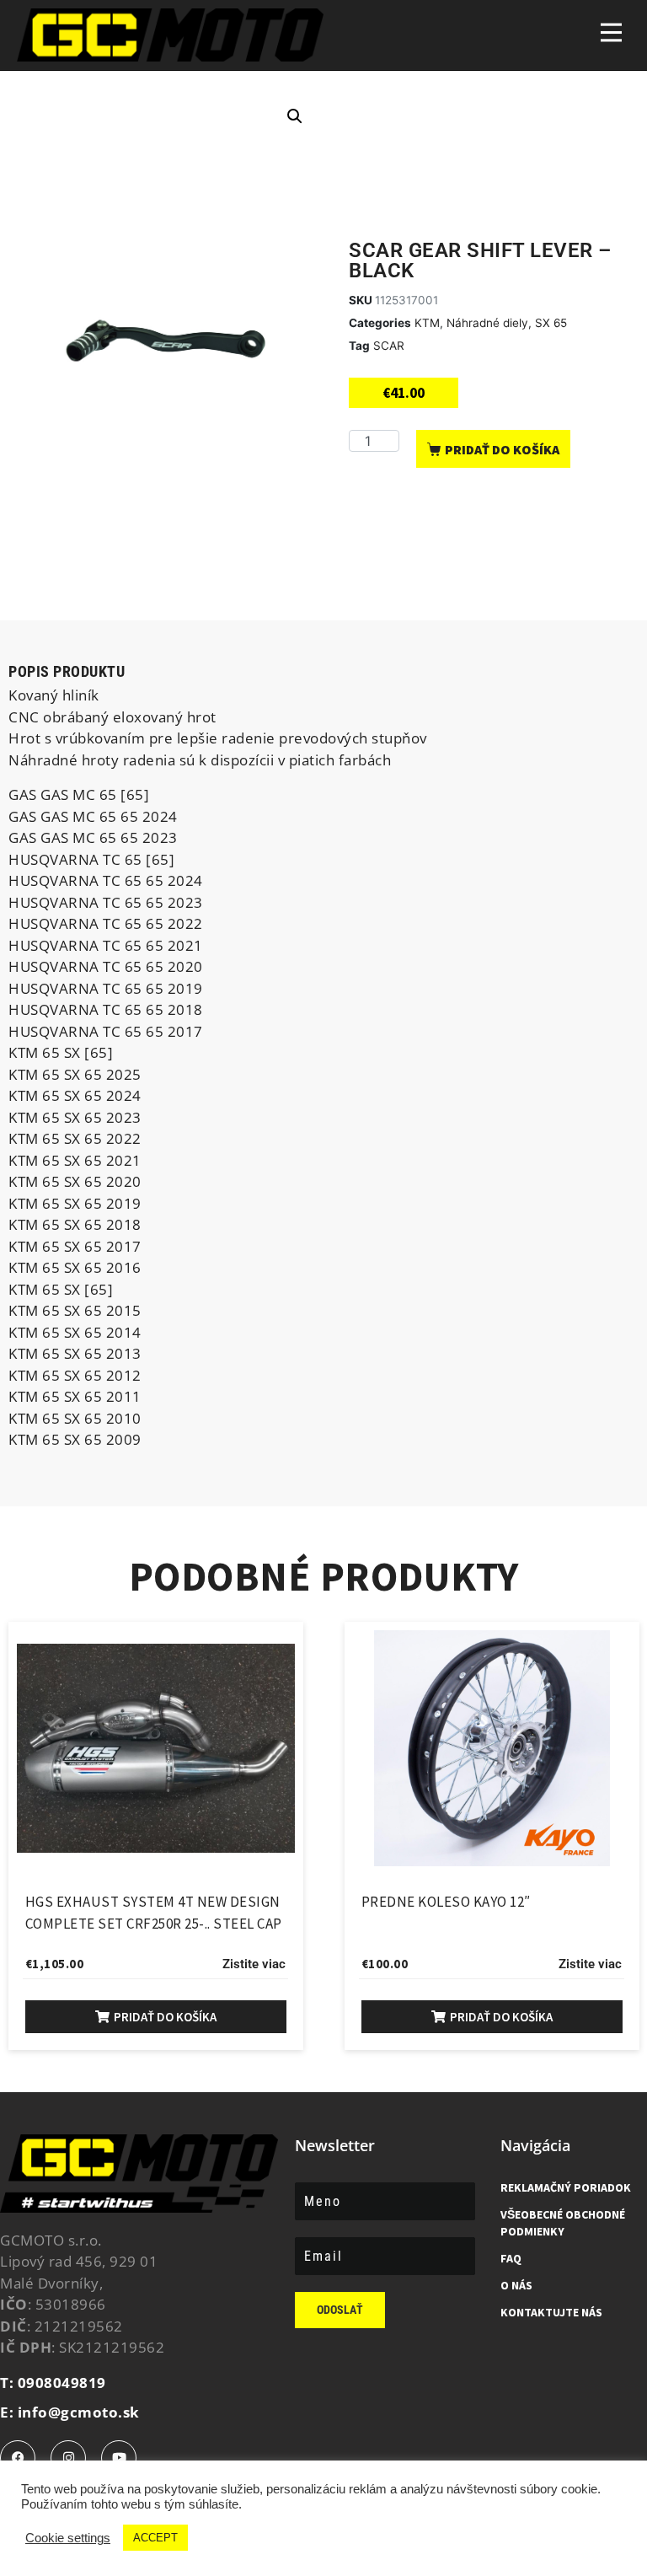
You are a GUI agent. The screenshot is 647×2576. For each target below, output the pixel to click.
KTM (427, 323)
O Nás (516, 2285)
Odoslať (340, 2310)
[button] (295, 116)
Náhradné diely (487, 323)
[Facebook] (18, 2458)
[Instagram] (68, 2458)
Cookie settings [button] (68, 2538)
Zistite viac (254, 1964)
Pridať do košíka (502, 449)
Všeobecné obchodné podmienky (563, 2223)
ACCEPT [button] (155, 2538)
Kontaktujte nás (551, 2312)
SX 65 (551, 323)
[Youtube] (119, 2458)
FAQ (511, 2258)
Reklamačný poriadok (566, 2187)
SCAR (389, 346)
